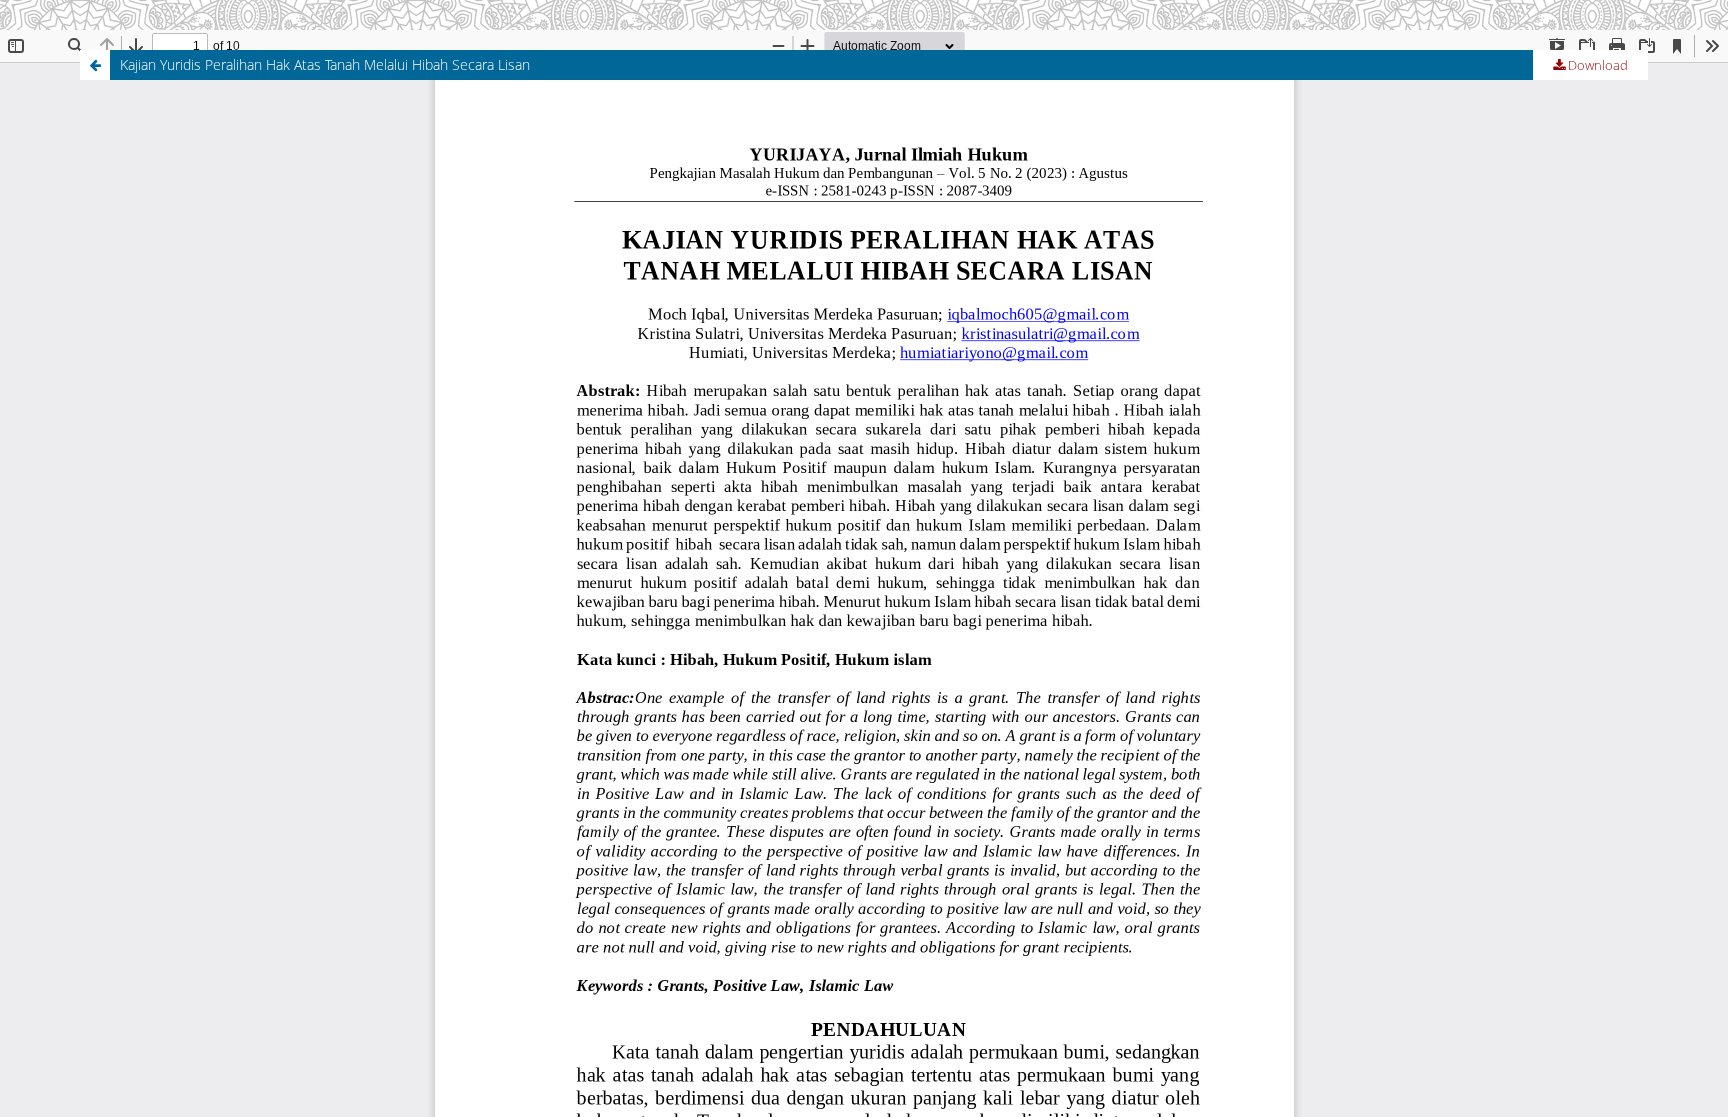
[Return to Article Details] (95, 65)
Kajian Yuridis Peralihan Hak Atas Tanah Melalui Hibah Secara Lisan (325, 64)
